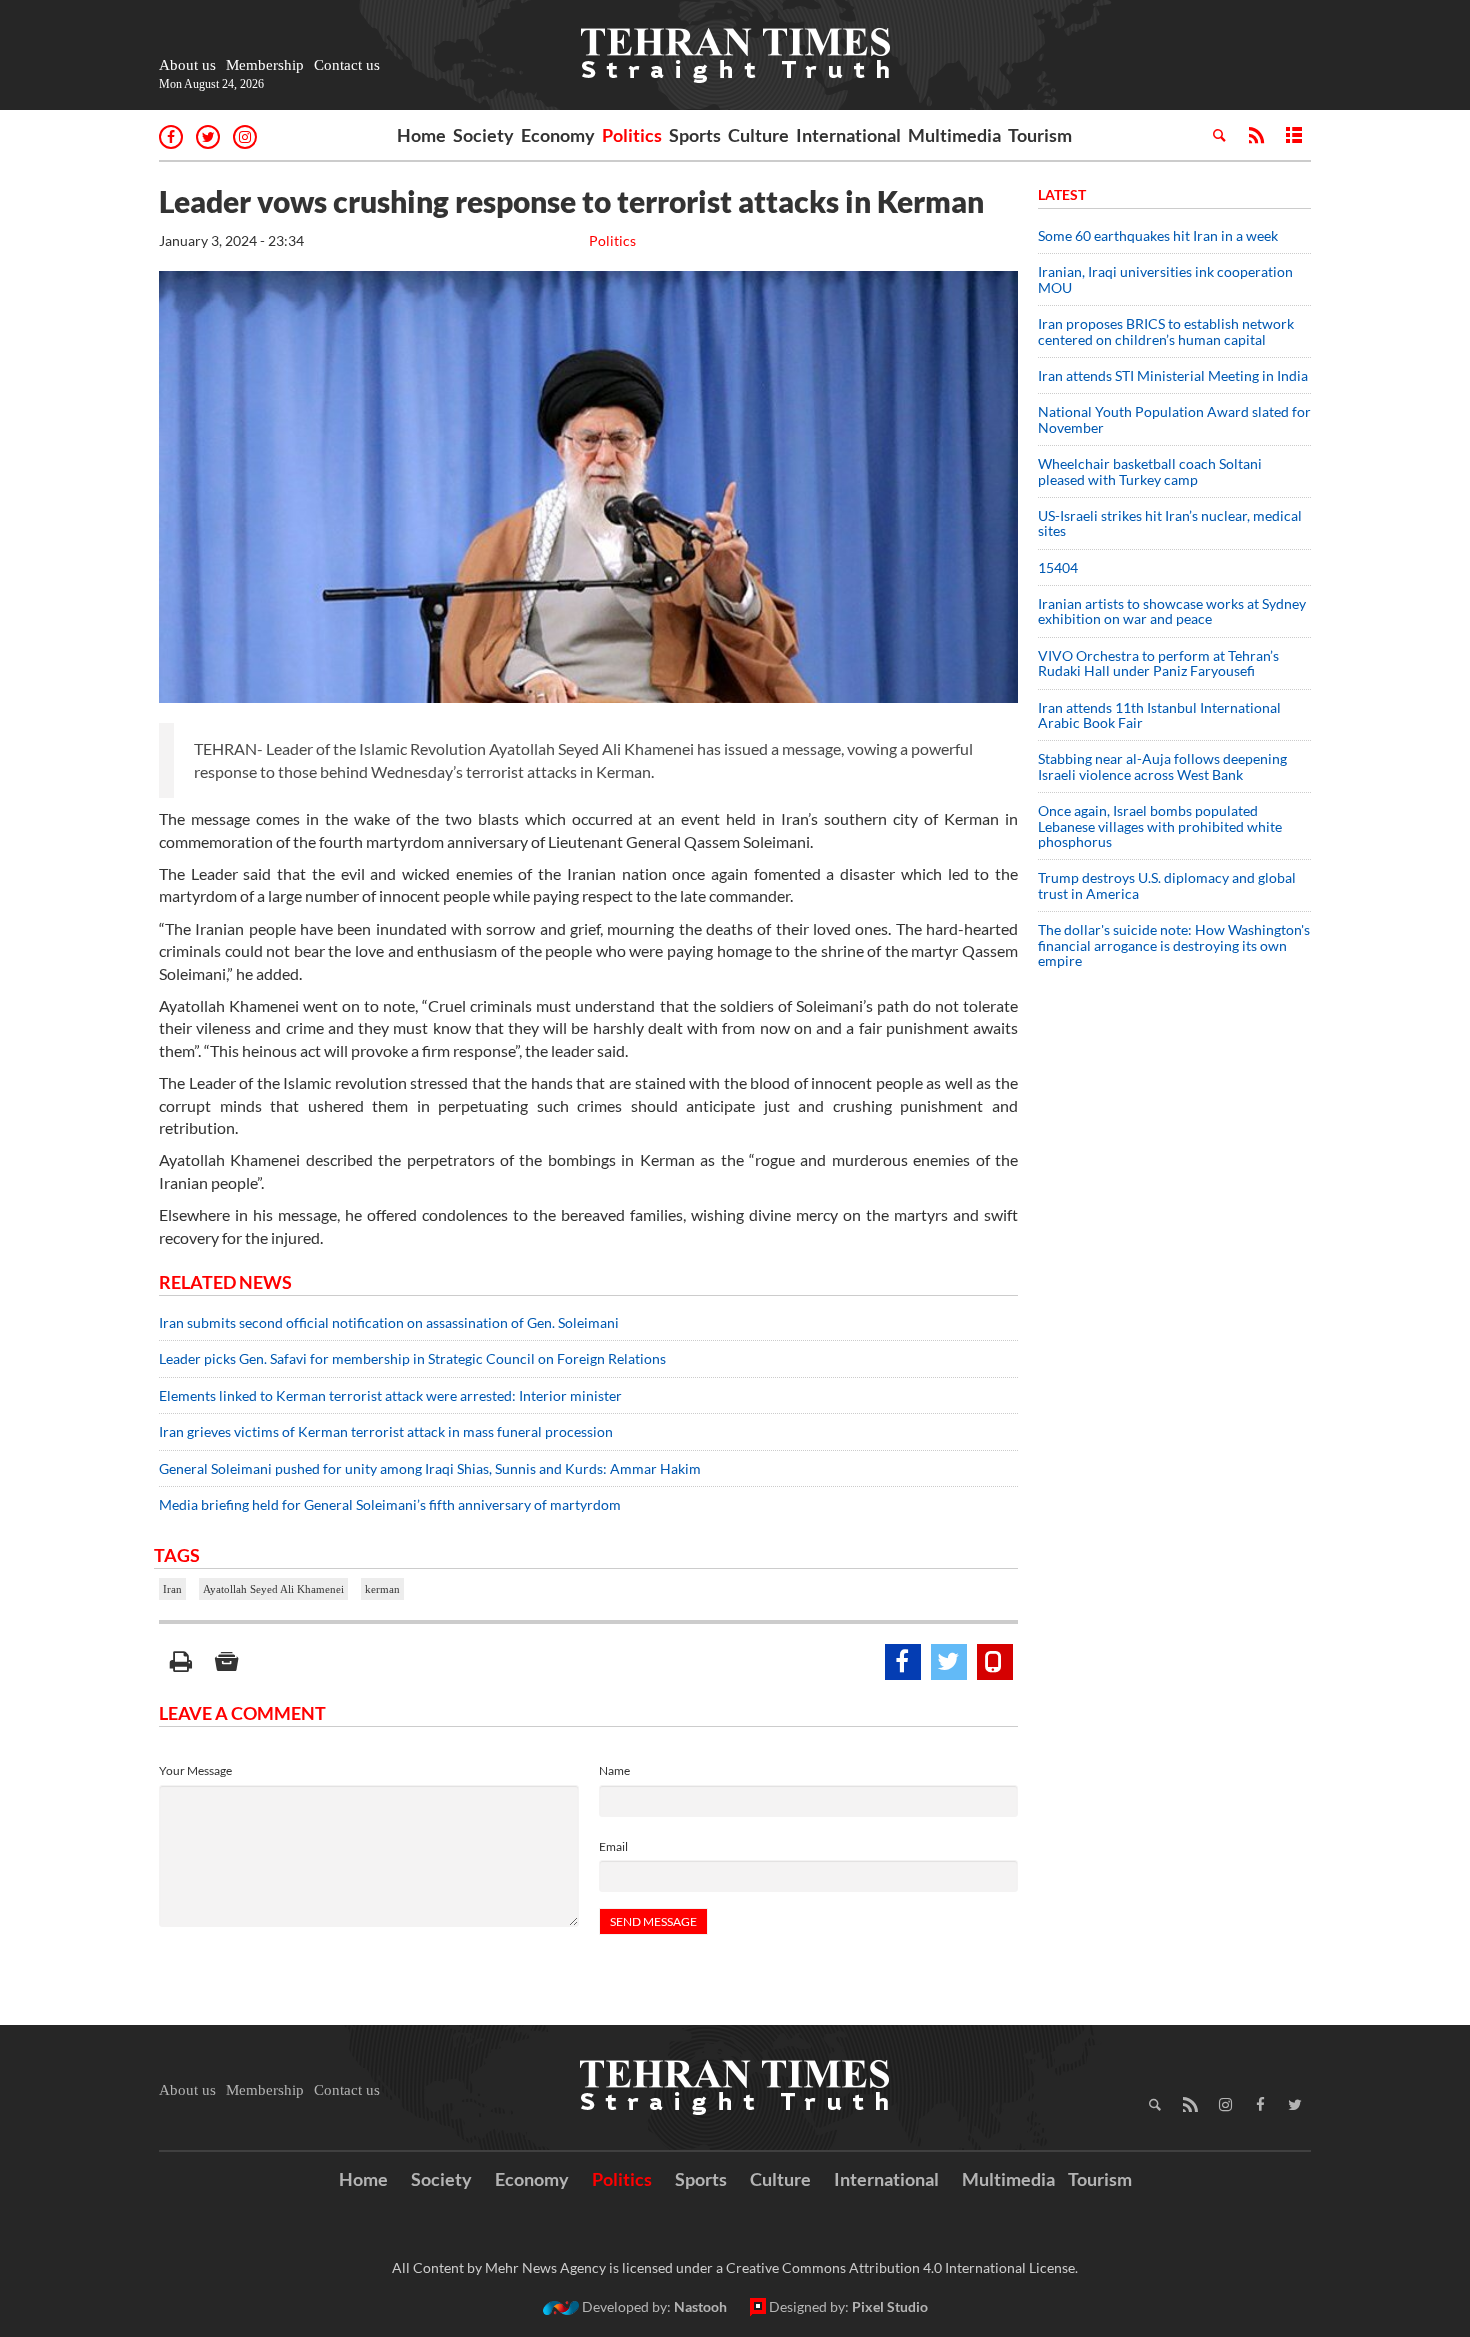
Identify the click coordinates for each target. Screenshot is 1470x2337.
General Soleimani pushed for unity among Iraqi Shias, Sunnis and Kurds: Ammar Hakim (430, 1468)
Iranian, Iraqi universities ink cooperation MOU (1165, 279)
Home (421, 135)
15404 (1058, 567)
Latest (1062, 194)
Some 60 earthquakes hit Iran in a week (1158, 235)
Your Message (195, 1770)
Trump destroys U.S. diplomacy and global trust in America (1167, 885)
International (848, 135)
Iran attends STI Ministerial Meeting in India (1173, 375)
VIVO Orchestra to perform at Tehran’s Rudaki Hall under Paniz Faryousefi (1158, 663)
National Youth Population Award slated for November (1174, 419)
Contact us (347, 65)
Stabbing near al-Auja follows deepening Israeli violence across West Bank (1162, 766)
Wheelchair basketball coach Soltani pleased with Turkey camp (1150, 471)
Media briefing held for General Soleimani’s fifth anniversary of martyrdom (390, 1504)
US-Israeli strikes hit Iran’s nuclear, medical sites (1170, 523)
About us (187, 65)
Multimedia (954, 135)
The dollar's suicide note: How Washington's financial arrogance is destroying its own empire (1174, 945)
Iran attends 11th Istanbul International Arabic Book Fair (1159, 715)
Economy (558, 135)
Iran (172, 1589)
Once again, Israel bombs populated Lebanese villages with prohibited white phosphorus (1160, 826)
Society (483, 135)
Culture (758, 135)
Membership (265, 65)
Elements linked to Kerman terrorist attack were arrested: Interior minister (390, 1395)
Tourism (1040, 135)
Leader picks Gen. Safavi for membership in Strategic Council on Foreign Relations (412, 1358)
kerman (382, 1589)
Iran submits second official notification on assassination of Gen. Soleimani (389, 1322)
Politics (632, 135)
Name (614, 1770)
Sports (695, 135)
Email (613, 1846)
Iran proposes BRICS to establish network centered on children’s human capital (1166, 331)
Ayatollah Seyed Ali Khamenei (273, 1589)
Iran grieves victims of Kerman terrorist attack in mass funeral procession (386, 1431)
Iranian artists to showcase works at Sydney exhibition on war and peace (1172, 611)
